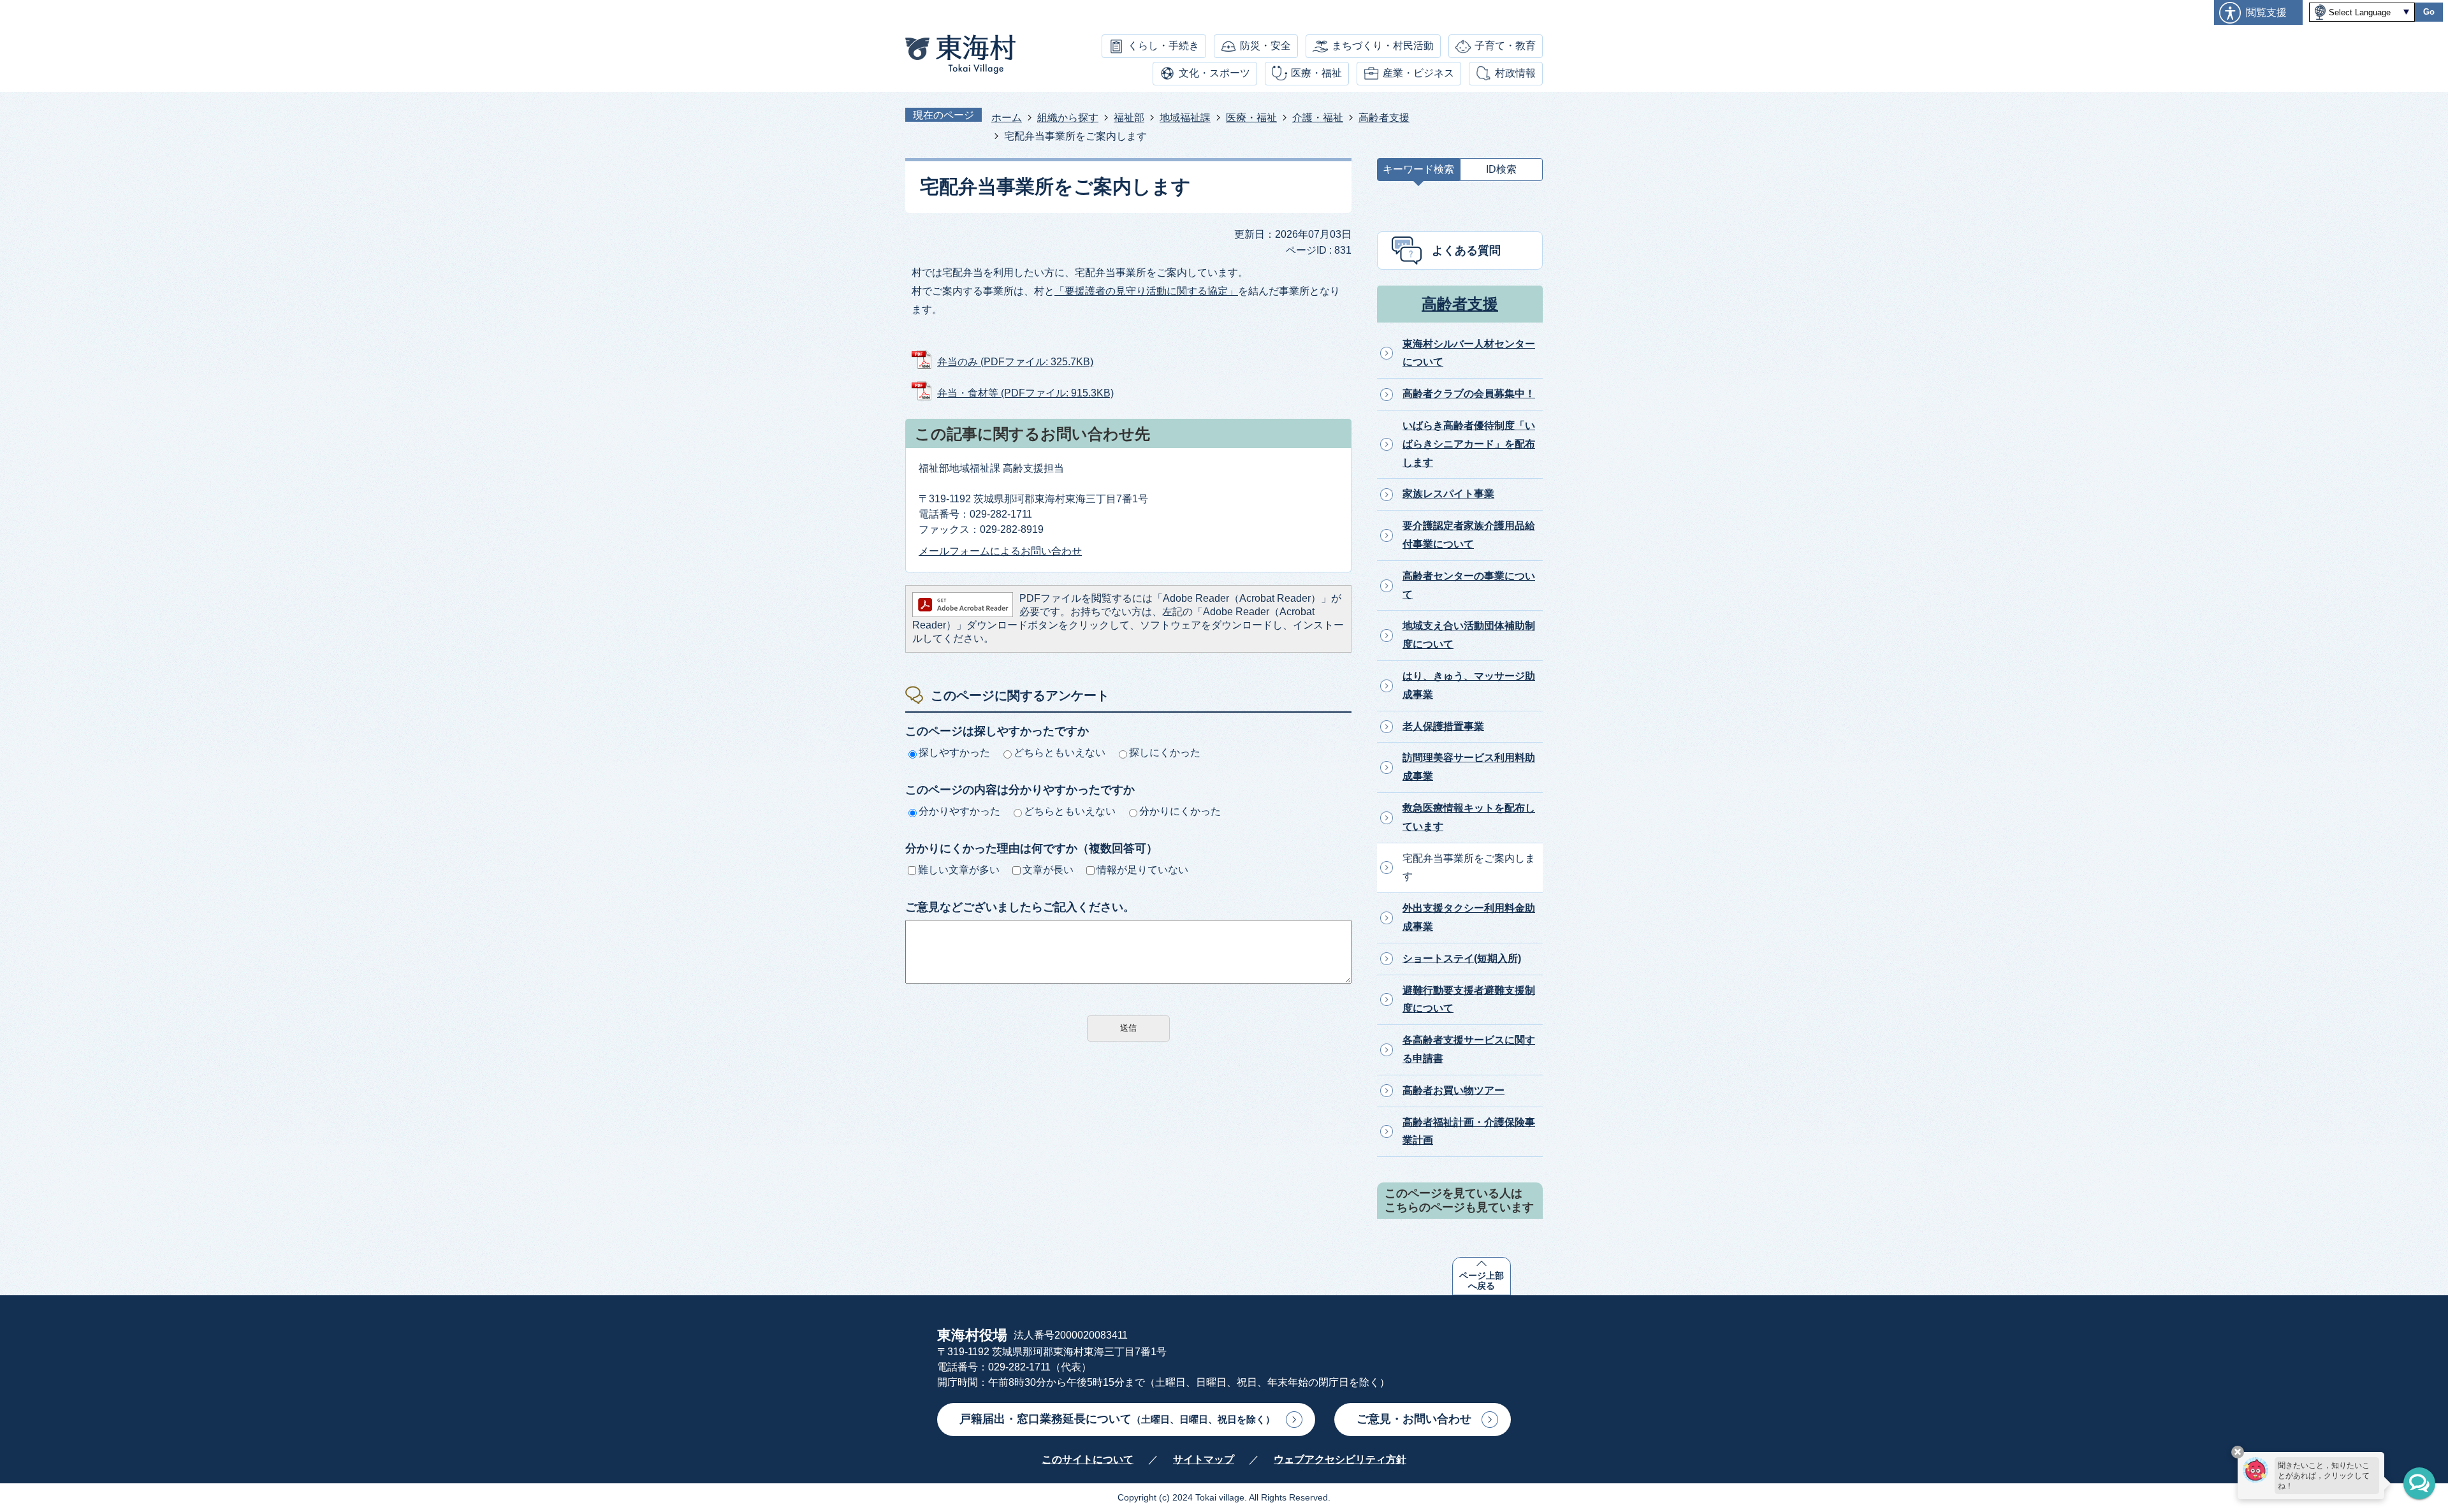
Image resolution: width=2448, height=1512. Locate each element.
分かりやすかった (959, 811)
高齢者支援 (1384, 118)
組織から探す (1068, 118)
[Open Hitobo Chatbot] (2419, 1483)
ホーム (1007, 118)
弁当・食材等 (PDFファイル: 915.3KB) (1025, 393)
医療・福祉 (1316, 73)
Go (2429, 12)
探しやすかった (954, 752)
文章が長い (1048, 870)
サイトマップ (1204, 1459)
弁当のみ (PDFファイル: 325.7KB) (1015, 362)
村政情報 (1515, 73)
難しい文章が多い (959, 870)
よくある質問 (1466, 251)
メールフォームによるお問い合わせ (1000, 551)
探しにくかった (1165, 752)
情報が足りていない (1142, 870)
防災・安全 (1265, 46)
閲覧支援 (2266, 12)
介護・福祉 (1318, 118)
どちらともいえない (1060, 752)
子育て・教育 (1505, 46)
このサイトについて (1088, 1459)
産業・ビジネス (1418, 73)
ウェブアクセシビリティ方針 (1340, 1459)
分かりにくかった (1180, 811)
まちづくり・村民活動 (1383, 46)
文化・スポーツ (1214, 73)
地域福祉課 (1185, 118)
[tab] (1418, 172)
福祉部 (1129, 118)
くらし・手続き (1163, 46)
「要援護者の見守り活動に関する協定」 (1146, 291)
